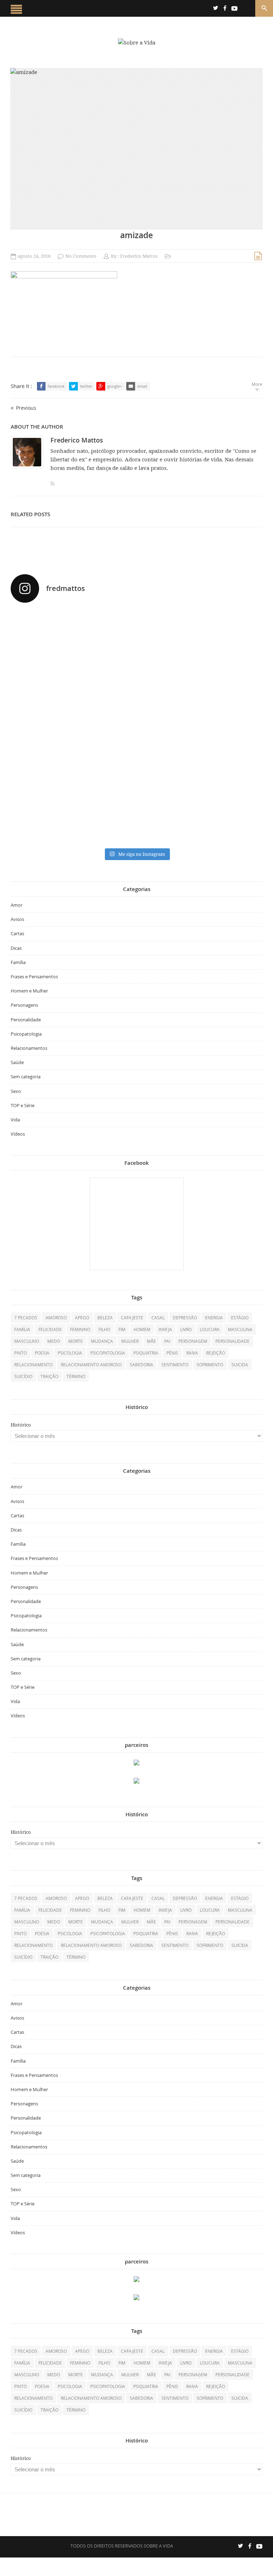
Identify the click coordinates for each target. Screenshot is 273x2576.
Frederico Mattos (139, 256)
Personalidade (26, 1020)
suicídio (23, 1376)
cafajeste (132, 1318)
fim (122, 1329)
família (22, 1329)
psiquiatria (146, 1353)
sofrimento (210, 1365)
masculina (240, 1329)
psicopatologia (108, 1353)
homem (142, 1329)
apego (82, 1318)
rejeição (216, 1353)
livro (186, 1329)
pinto (20, 1353)
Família (18, 962)
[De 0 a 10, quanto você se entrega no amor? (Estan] (73, 630)
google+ (115, 386)
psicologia (70, 1353)
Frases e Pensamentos (34, 977)
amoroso (56, 1318)
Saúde (17, 1062)
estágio (240, 1318)
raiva (192, 1353)
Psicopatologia (26, 1034)
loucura (210, 1329)
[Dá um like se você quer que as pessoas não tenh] (200, 619)
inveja (165, 1329)
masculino (27, 1341)
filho (104, 1329)
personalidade (232, 1341)
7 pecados (26, 1318)
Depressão (185, 1318)
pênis (172, 1353)
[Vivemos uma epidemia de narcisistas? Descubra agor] (73, 760)
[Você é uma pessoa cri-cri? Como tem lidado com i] (73, 816)
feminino (80, 1329)
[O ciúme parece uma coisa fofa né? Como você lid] (200, 708)
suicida (240, 1365)
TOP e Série (23, 1105)
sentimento (175, 1365)
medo (54, 1341)
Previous (26, 408)
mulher (130, 1341)
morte (76, 1341)
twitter (86, 386)
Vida (15, 1120)
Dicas (16, 948)
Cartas (17, 933)
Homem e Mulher (29, 991)
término (76, 1376)
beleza (105, 1318)
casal (158, 1318)
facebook (56, 386)
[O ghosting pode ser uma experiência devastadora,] (200, 667)
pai (167, 1341)
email (142, 386)
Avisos (17, 919)
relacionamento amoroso (91, 1365)
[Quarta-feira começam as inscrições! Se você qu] (73, 667)
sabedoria (141, 1365)
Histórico (21, 1425)
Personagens (24, 1005)
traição (49, 1376)
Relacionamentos (29, 1048)
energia (214, 1318)
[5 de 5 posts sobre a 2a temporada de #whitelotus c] (200, 760)
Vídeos (18, 1134)
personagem (193, 1341)
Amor (17, 905)
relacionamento (33, 1365)
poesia (42, 1353)
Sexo (16, 1091)
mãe (151, 1341)
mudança (102, 1341)
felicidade (50, 1329)
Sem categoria (26, 1077)
